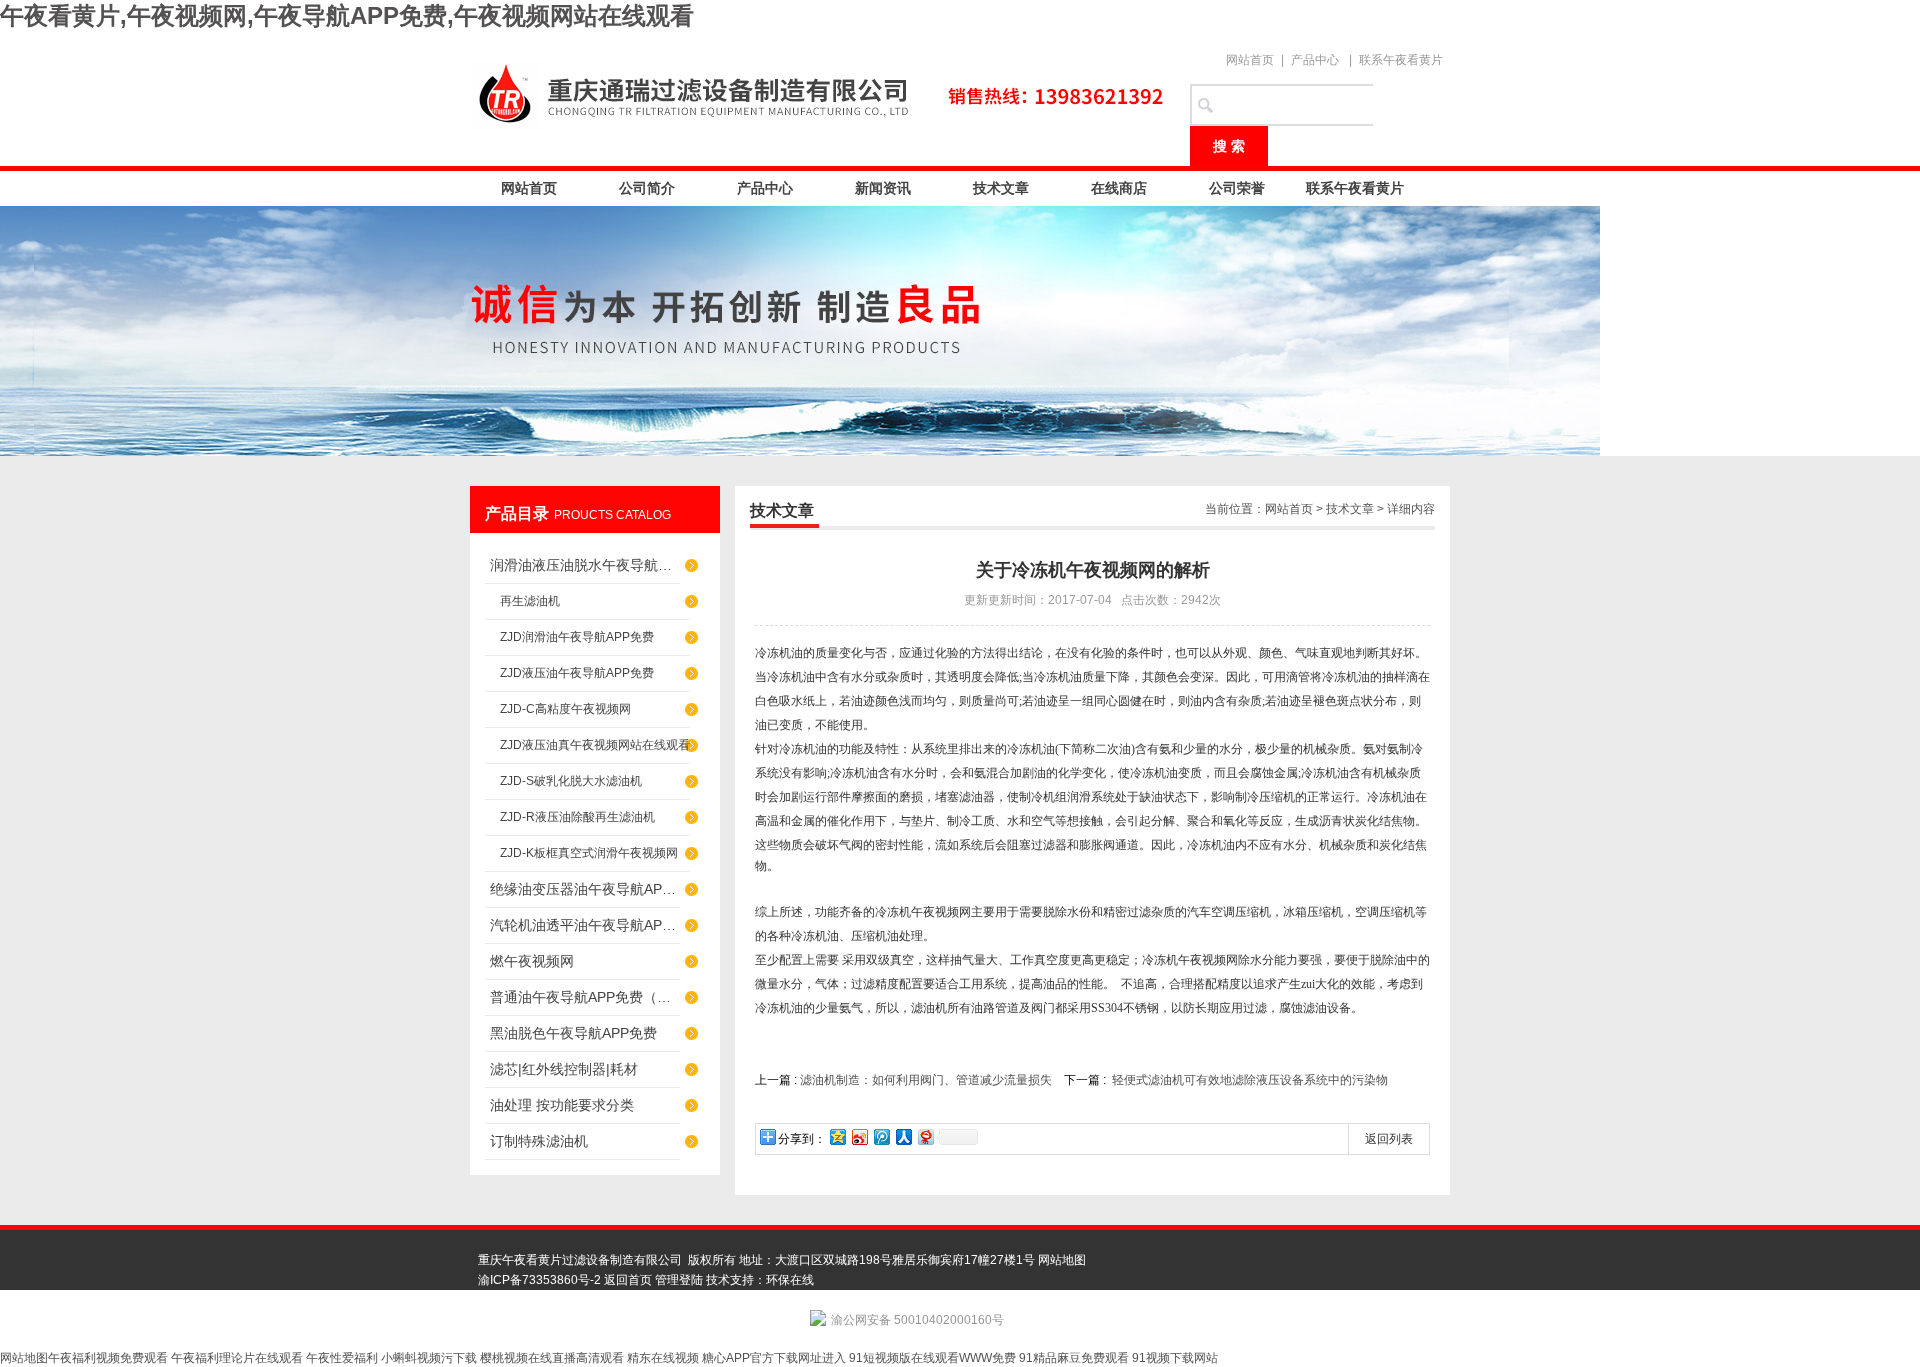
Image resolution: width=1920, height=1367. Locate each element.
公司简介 (647, 188)
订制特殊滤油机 (539, 1141)
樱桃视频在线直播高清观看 (552, 1358)
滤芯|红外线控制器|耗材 (564, 1069)
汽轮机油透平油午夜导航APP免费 (585, 925)
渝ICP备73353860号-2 (539, 1280)
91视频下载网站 (1175, 1358)
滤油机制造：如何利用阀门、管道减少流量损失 (926, 1080)
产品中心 (1315, 60)
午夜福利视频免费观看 (108, 1358)
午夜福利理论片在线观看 (237, 1358)
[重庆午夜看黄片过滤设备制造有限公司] (820, 92)
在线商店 (1119, 188)
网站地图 (1062, 1260)
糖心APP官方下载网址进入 (774, 1358)
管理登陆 (679, 1280)
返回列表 (1389, 1139)
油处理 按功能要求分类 (562, 1105)
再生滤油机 (530, 601)
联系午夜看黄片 (1401, 60)
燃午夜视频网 (532, 961)
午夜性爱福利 (342, 1358)
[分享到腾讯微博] (881, 1136)
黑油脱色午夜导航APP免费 (573, 1033)
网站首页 (1250, 60)
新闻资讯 (883, 188)
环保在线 (790, 1280)
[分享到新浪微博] (859, 1136)
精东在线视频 (663, 1358)
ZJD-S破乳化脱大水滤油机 (571, 781)
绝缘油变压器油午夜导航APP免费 (585, 889)
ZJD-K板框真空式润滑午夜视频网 (589, 853)
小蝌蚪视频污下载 (429, 1358)
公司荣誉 (1237, 188)
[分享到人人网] (903, 1136)
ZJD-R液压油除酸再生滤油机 (577, 817)
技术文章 (1001, 188)
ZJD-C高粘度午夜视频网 (565, 709)
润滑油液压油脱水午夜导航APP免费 (585, 565)
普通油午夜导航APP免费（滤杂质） (585, 997)
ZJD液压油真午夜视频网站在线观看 (595, 745)
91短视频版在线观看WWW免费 (932, 1358)
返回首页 (628, 1280)
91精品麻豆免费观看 (1074, 1358)
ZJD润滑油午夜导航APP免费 (577, 637)
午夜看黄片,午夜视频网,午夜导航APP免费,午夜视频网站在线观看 (347, 15)
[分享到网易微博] (925, 1136)
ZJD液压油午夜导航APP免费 (577, 673)
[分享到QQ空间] (837, 1136)
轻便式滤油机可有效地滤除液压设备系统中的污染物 (1250, 1080)
